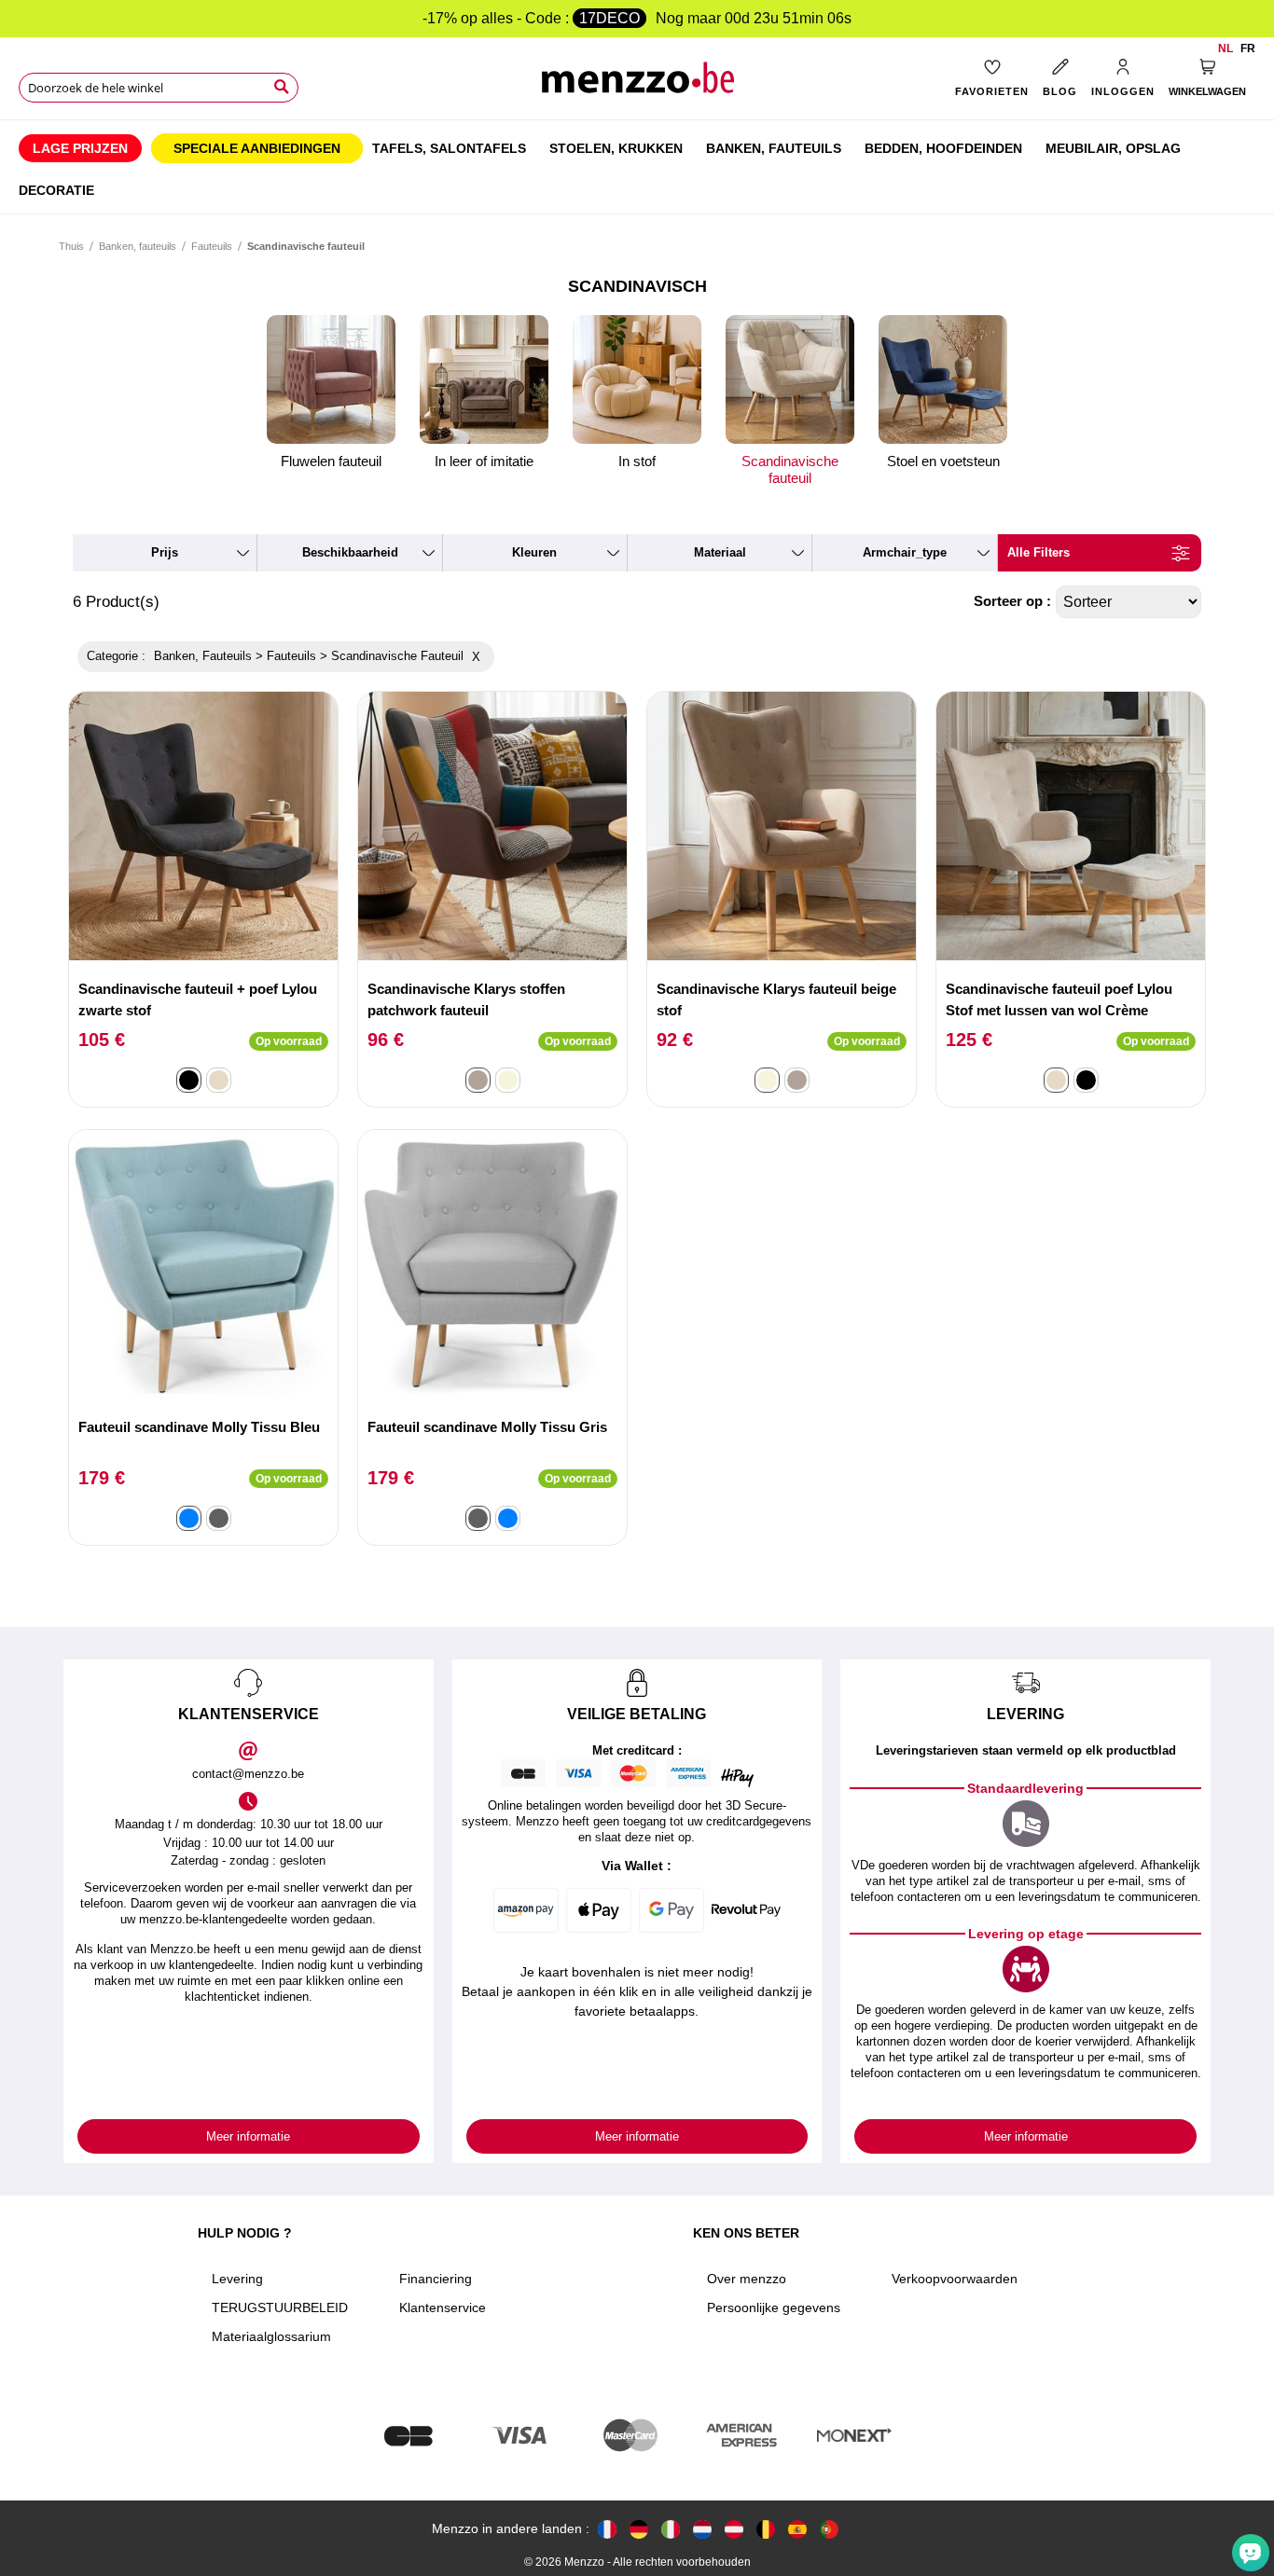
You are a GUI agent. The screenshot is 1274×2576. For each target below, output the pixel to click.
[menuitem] (80, 148)
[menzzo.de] (639, 2529)
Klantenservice (443, 2307)
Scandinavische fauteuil (790, 469)
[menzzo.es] (797, 2529)
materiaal (720, 552)
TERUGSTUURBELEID (280, 2307)
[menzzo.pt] (829, 2529)
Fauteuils (212, 246)
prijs (165, 552)
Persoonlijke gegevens (774, 2307)
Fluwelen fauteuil (331, 461)
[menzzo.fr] (607, 2529)
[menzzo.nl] (702, 2529)
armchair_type (905, 552)
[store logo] (637, 84)
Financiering (436, 2279)
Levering (237, 2279)
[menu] (637, 167)
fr (1248, 48)
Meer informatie (248, 2136)
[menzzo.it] (671, 2529)
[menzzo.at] (734, 2529)
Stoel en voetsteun (943, 461)
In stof (637, 461)
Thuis (71, 246)
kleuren (534, 552)
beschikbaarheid (350, 552)
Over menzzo (747, 2279)
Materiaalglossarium (271, 2336)
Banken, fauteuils (138, 246)
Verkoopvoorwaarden (955, 2279)
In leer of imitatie (484, 461)
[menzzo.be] (766, 2529)
